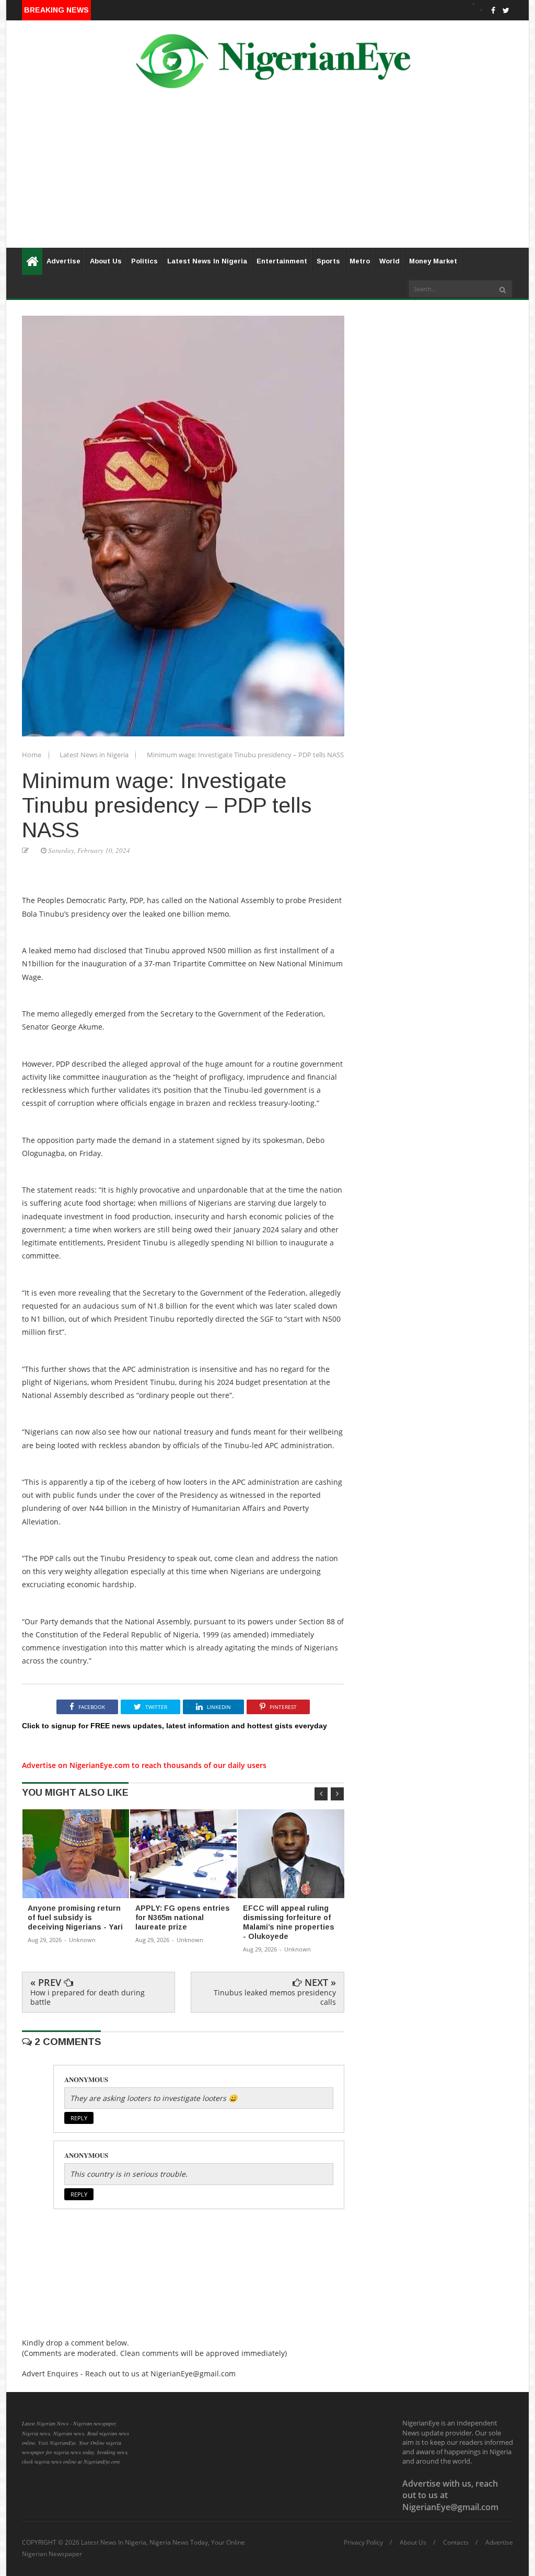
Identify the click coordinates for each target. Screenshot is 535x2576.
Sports (328, 261)
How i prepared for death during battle (88, 1997)
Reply (79, 2118)
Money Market (433, 261)
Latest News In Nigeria (207, 261)
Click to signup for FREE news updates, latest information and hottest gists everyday (175, 1726)
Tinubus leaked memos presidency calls (275, 1997)
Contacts (456, 2543)
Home (32, 755)
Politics (144, 261)
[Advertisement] (267, 175)
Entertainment (282, 261)
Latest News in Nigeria (95, 755)
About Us (106, 261)
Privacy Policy (363, 2543)
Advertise (63, 261)
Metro (360, 261)
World (389, 261)
